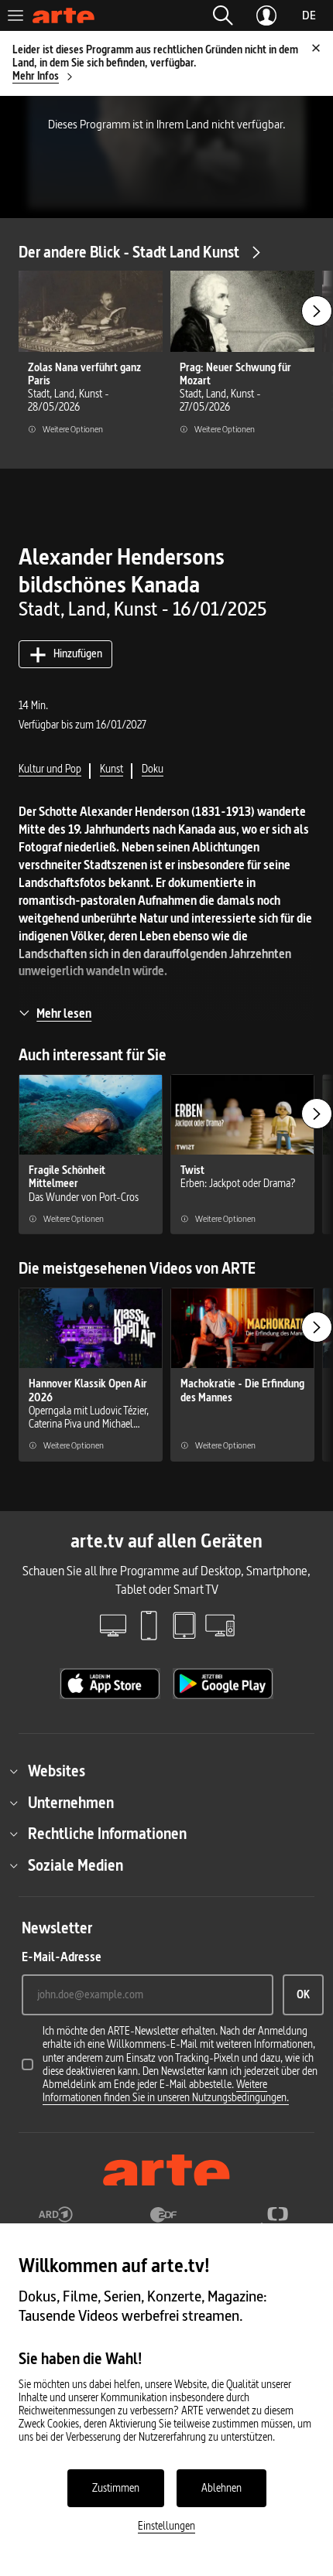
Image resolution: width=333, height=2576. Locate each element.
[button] (223, 15)
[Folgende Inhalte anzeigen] (317, 311)
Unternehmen (71, 1803)
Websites (57, 1771)
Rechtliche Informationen (107, 1834)
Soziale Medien (76, 1865)
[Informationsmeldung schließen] (316, 48)
